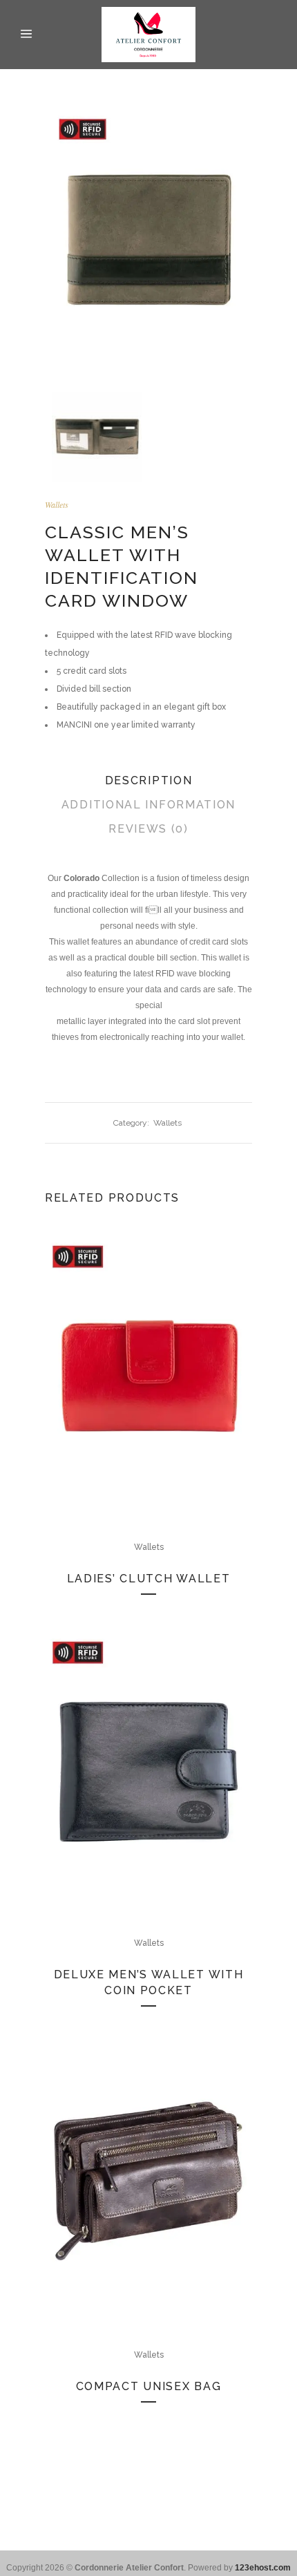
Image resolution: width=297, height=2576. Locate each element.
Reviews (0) (148, 829)
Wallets (57, 504)
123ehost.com (263, 2568)
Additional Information (148, 805)
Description (149, 780)
